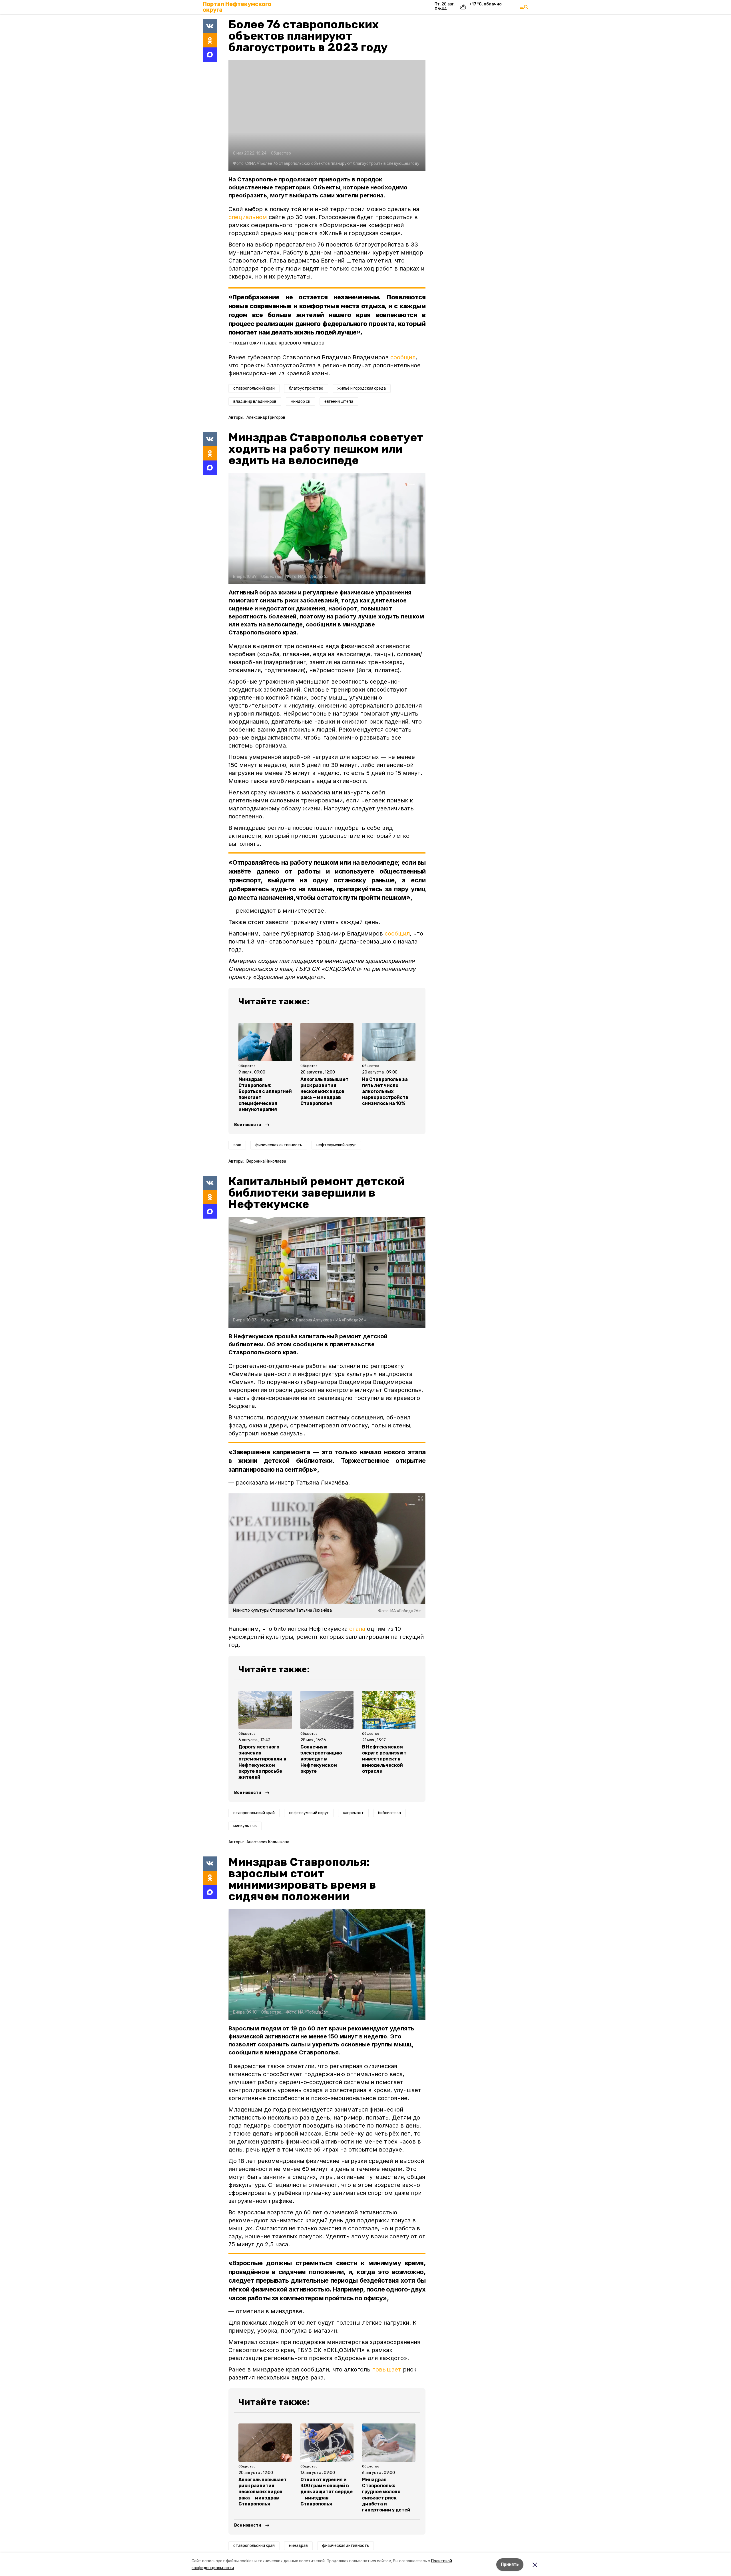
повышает (387, 2369)
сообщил (403, 357)
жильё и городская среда (362, 388)
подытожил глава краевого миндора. (279, 343)
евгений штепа (339, 401)
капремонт (353, 1813)
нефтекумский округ (336, 1145)
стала (357, 1629)
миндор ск (300, 401)
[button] (327, 115)
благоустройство (306, 388)
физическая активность (279, 1145)
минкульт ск (245, 1826)
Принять (510, 2564)
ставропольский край (254, 388)
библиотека (389, 1813)
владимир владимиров (255, 401)
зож (237, 1145)
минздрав (298, 2546)
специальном (248, 217)
